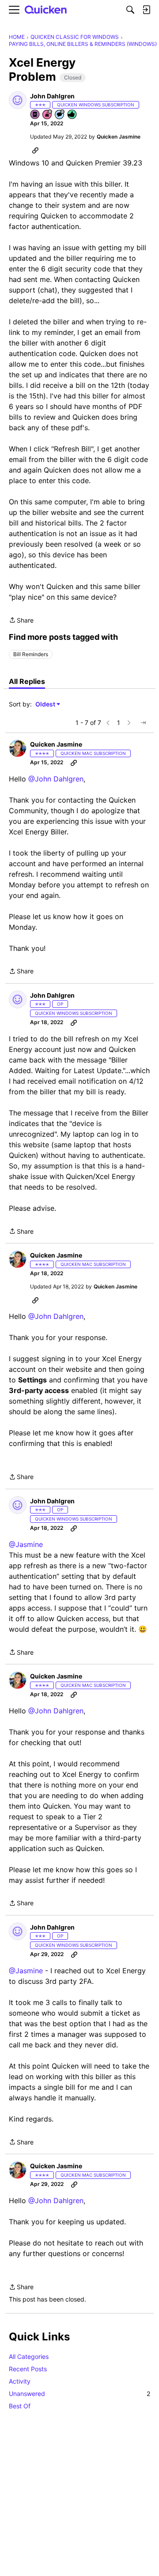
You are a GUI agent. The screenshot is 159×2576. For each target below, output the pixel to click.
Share (21, 621)
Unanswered (79, 2394)
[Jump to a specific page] (143, 723)
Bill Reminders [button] (31, 654)
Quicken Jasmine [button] (119, 137)
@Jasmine (26, 1544)
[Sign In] (146, 10)
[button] (18, 100)
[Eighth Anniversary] (48, 115)
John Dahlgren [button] (52, 96)
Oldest (46, 704)
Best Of (20, 2406)
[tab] (27, 681)
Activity (20, 2381)
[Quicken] (46, 10)
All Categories (29, 2356)
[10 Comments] (60, 115)
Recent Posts (28, 2369)
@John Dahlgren (56, 779)
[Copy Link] (35, 150)
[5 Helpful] (72, 115)
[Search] (130, 10)
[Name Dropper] (35, 115)
